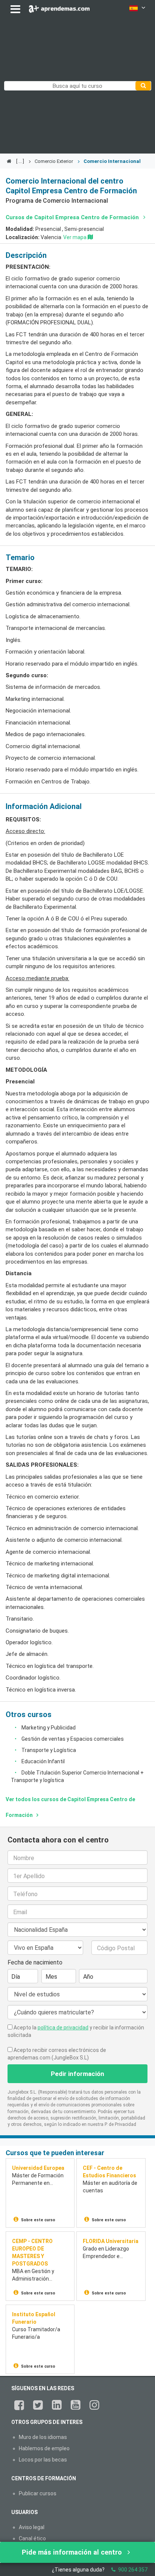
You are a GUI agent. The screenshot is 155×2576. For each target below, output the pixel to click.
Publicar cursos (38, 2493)
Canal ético (32, 2538)
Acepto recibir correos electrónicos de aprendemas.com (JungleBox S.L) (57, 2054)
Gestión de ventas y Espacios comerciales (73, 1739)
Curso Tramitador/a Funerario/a (36, 2333)
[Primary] (143, 86)
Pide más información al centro (73, 2552)
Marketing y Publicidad (49, 1728)
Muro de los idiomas (43, 2437)
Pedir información (77, 2074)
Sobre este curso (38, 2220)
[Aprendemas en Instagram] (94, 2405)
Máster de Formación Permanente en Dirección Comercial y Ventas (38, 2180)
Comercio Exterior (54, 161)
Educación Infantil (43, 1761)
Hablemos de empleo (44, 2448)
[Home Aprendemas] (10, 161)
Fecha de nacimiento (35, 1962)
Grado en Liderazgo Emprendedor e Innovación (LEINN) (106, 2253)
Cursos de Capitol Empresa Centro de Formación (73, 217)
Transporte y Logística (49, 1750)
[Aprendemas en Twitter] (38, 2405)
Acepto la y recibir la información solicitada (76, 2031)
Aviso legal (32, 2527)
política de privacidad (63, 2028)
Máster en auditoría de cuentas (110, 2187)
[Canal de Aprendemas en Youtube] (76, 2405)
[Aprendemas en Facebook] (19, 2405)
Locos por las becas (43, 2460)
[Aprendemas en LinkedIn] (57, 2405)
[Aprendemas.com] (59, 7)
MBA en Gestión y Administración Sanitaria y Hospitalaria (40, 2275)
